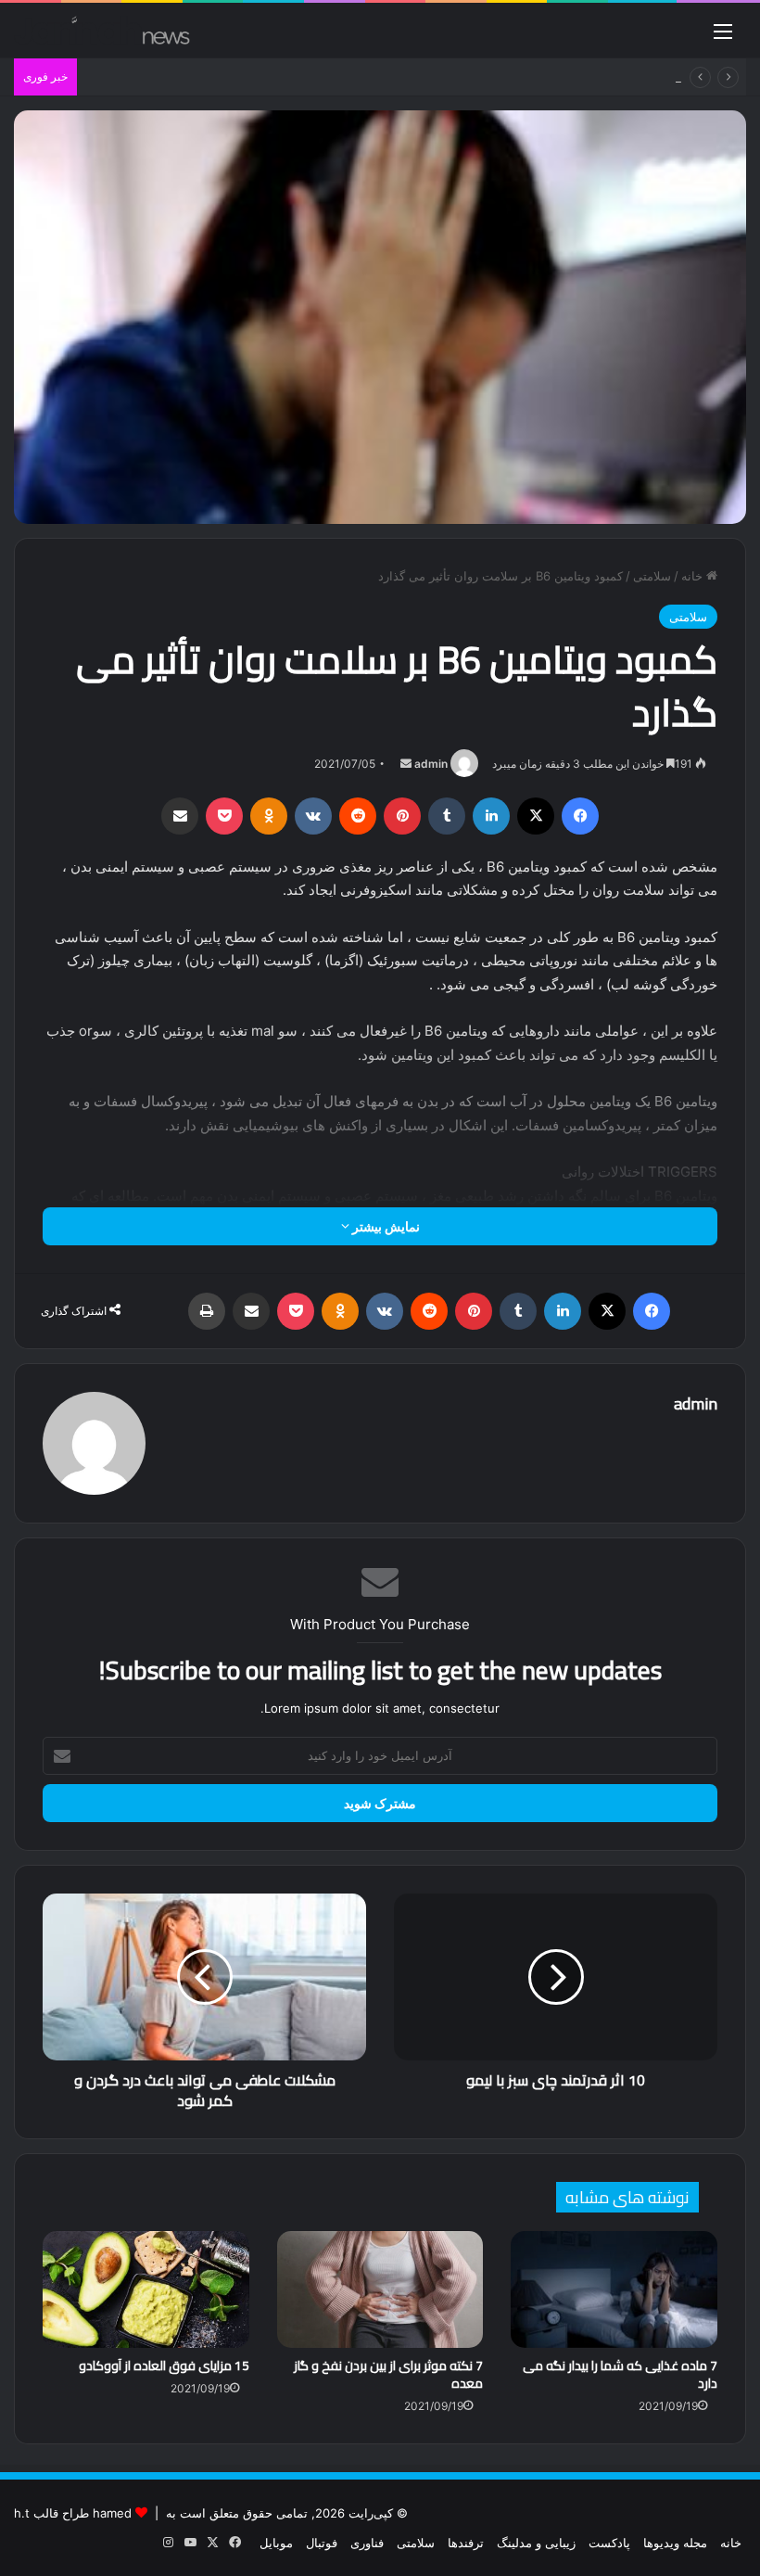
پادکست (609, 2543)
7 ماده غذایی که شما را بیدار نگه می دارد (620, 2374)
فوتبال (322, 2543)
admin (431, 764)
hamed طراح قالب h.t (73, 2513)
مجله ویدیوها (675, 2543)
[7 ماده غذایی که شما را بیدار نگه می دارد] (614, 2289)
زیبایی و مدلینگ (536, 2543)
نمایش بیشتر (385, 1226)
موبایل (276, 2543)
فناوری (367, 2543)
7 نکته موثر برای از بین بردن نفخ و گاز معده (388, 2374)
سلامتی (652, 576)
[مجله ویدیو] (102, 30)
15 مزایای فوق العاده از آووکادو (164, 2366)
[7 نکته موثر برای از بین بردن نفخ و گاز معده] (380, 2289)
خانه (694, 576)
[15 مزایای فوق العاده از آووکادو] (146, 2289)
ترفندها (466, 2543)
